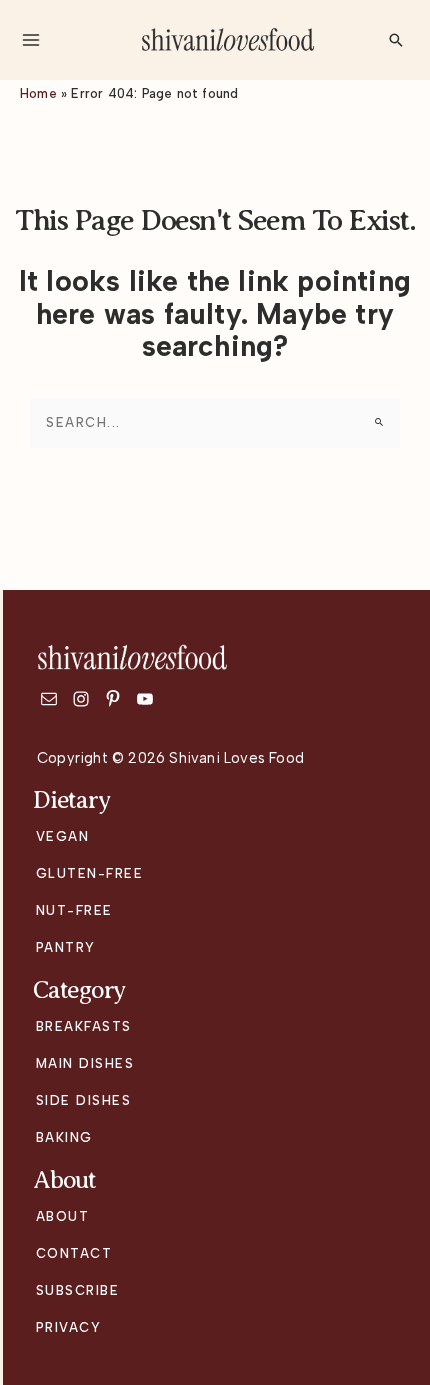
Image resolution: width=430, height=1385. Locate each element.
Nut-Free (74, 910)
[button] (396, 40)
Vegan (63, 836)
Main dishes (85, 1063)
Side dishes (84, 1100)
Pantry (66, 947)
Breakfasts (84, 1026)
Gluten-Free (90, 873)
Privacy (69, 1327)
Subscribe (78, 1290)
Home (38, 93)
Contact (74, 1253)
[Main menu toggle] (30, 39)
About (63, 1216)
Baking (64, 1137)
